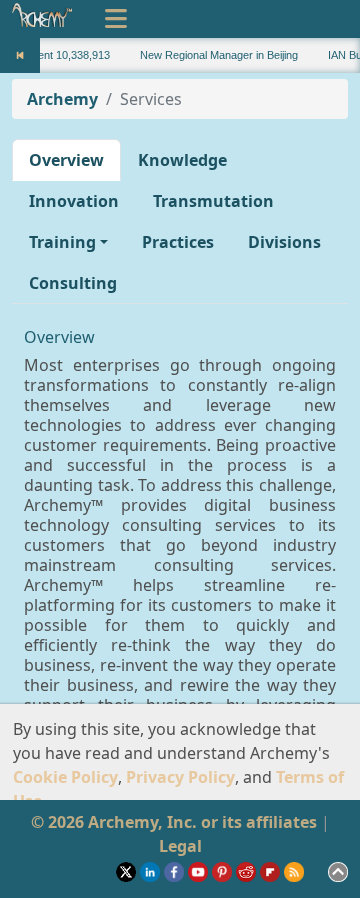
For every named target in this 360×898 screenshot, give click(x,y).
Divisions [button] (284, 242)
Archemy (62, 99)
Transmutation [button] (213, 201)
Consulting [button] (73, 283)
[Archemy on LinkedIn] (152, 870)
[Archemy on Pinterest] (224, 870)
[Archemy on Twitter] (128, 870)
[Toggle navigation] (116, 19)
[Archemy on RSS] (296, 870)
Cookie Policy (65, 777)
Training (62, 242)
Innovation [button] (74, 201)
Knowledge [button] (182, 160)
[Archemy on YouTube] (200, 870)
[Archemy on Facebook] (176, 870)
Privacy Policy (180, 777)
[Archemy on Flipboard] (272, 870)
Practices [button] (178, 242)
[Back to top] (338, 870)
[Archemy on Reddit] (248, 870)
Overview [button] (66, 160)
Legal (180, 846)
